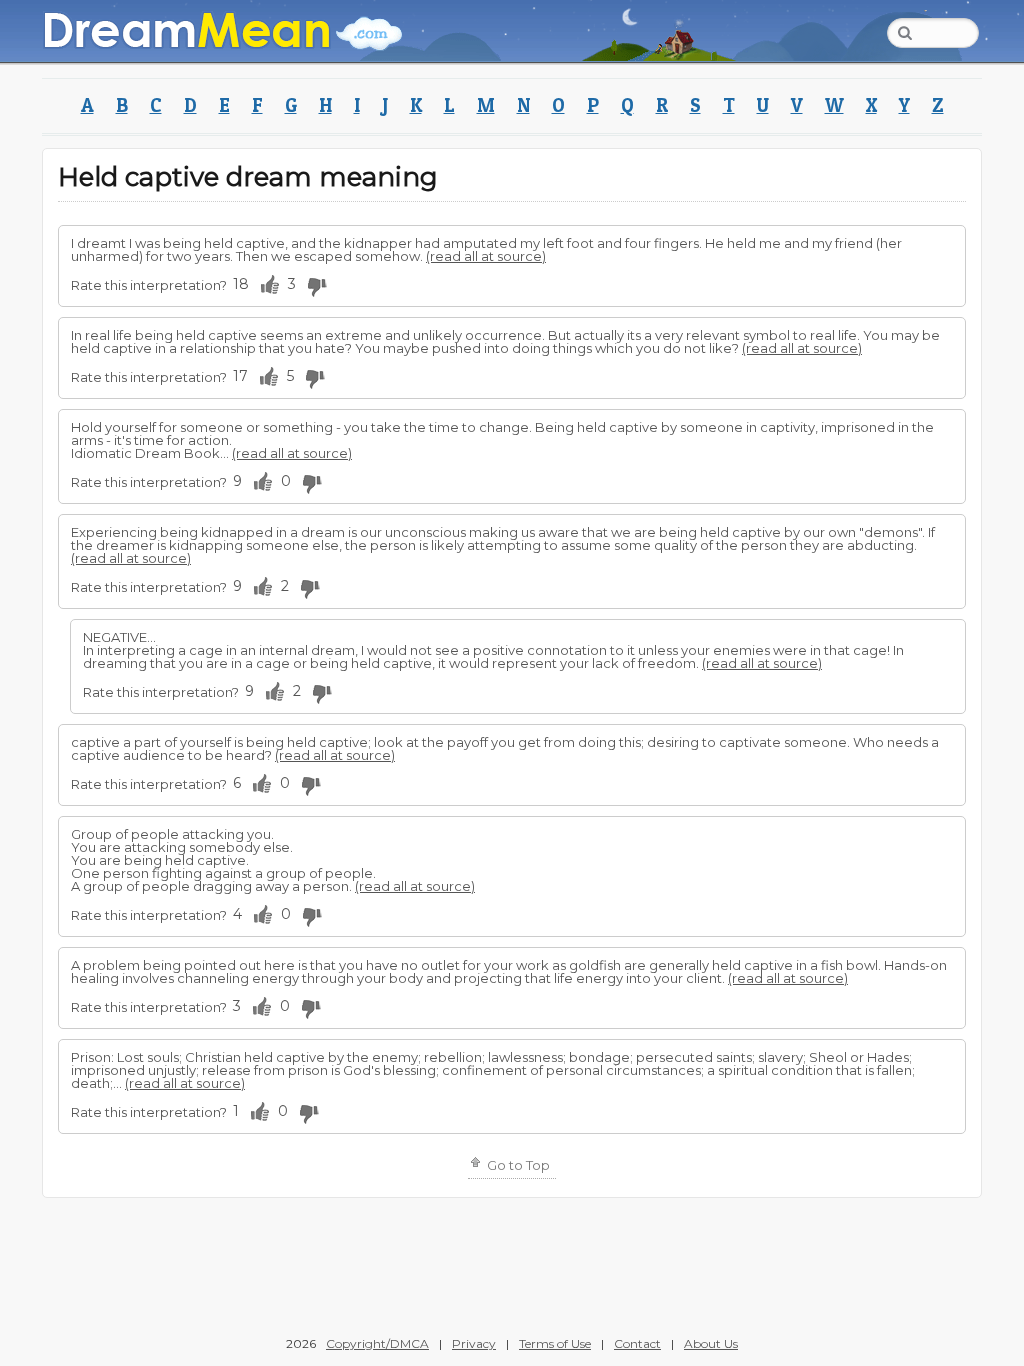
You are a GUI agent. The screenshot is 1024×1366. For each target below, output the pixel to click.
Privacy (474, 1343)
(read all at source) (486, 256)
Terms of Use (555, 1343)
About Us (711, 1343)
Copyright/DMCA (377, 1343)
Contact (637, 1343)
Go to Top (517, 1165)
